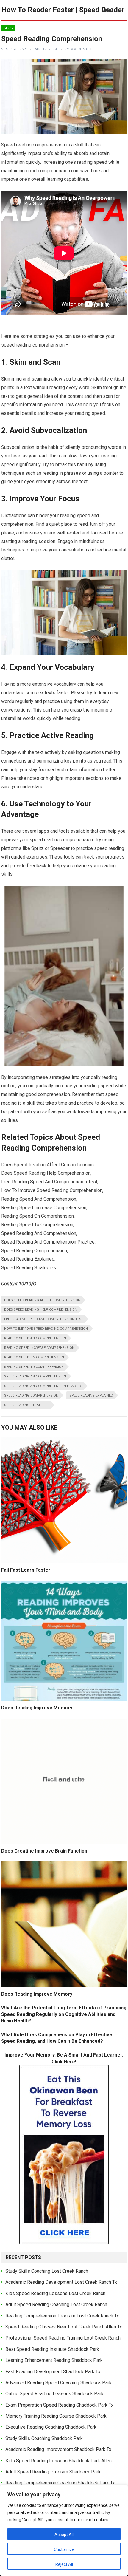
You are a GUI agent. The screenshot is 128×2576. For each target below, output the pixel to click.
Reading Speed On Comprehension (34, 1357)
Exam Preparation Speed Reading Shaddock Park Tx (59, 2405)
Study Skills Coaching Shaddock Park (44, 2438)
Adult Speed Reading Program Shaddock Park (53, 2472)
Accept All (64, 2535)
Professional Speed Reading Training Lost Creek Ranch (63, 2338)
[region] (64, 2530)
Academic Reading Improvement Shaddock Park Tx (58, 2449)
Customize (64, 2549)
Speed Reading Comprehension (31, 1396)
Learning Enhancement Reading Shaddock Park (54, 2360)
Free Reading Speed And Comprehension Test (44, 1319)
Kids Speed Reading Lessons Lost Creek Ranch (55, 2293)
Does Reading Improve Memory (37, 1708)
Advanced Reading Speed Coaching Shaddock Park (58, 2383)
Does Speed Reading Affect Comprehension (42, 1300)
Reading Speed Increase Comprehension (39, 1348)
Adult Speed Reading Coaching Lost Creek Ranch (56, 2304)
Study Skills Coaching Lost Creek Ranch (47, 2271)
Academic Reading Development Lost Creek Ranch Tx (61, 2282)
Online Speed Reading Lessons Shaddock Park (54, 2394)
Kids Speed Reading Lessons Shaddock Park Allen (58, 2461)
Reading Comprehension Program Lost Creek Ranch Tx (62, 2316)
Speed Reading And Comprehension (35, 1376)
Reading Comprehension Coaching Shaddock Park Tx (60, 2483)
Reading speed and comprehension (35, 1338)
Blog (8, 28)
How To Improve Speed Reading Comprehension (46, 1329)
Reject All (64, 2564)
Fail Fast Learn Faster (26, 1570)
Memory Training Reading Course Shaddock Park (56, 2416)
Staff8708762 (14, 49)
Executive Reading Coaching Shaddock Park (51, 2427)
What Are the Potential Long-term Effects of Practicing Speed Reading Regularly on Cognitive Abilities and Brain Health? (64, 2014)
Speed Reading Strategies (27, 1405)
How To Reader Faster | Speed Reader (63, 10)
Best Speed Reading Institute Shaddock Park (52, 2349)
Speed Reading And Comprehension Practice (43, 1386)
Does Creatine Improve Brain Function (44, 1851)
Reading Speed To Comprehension (34, 1367)
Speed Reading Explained (91, 1396)
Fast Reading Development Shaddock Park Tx (53, 2372)
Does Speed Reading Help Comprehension (41, 1310)
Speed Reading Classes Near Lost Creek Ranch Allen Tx (64, 2327)
